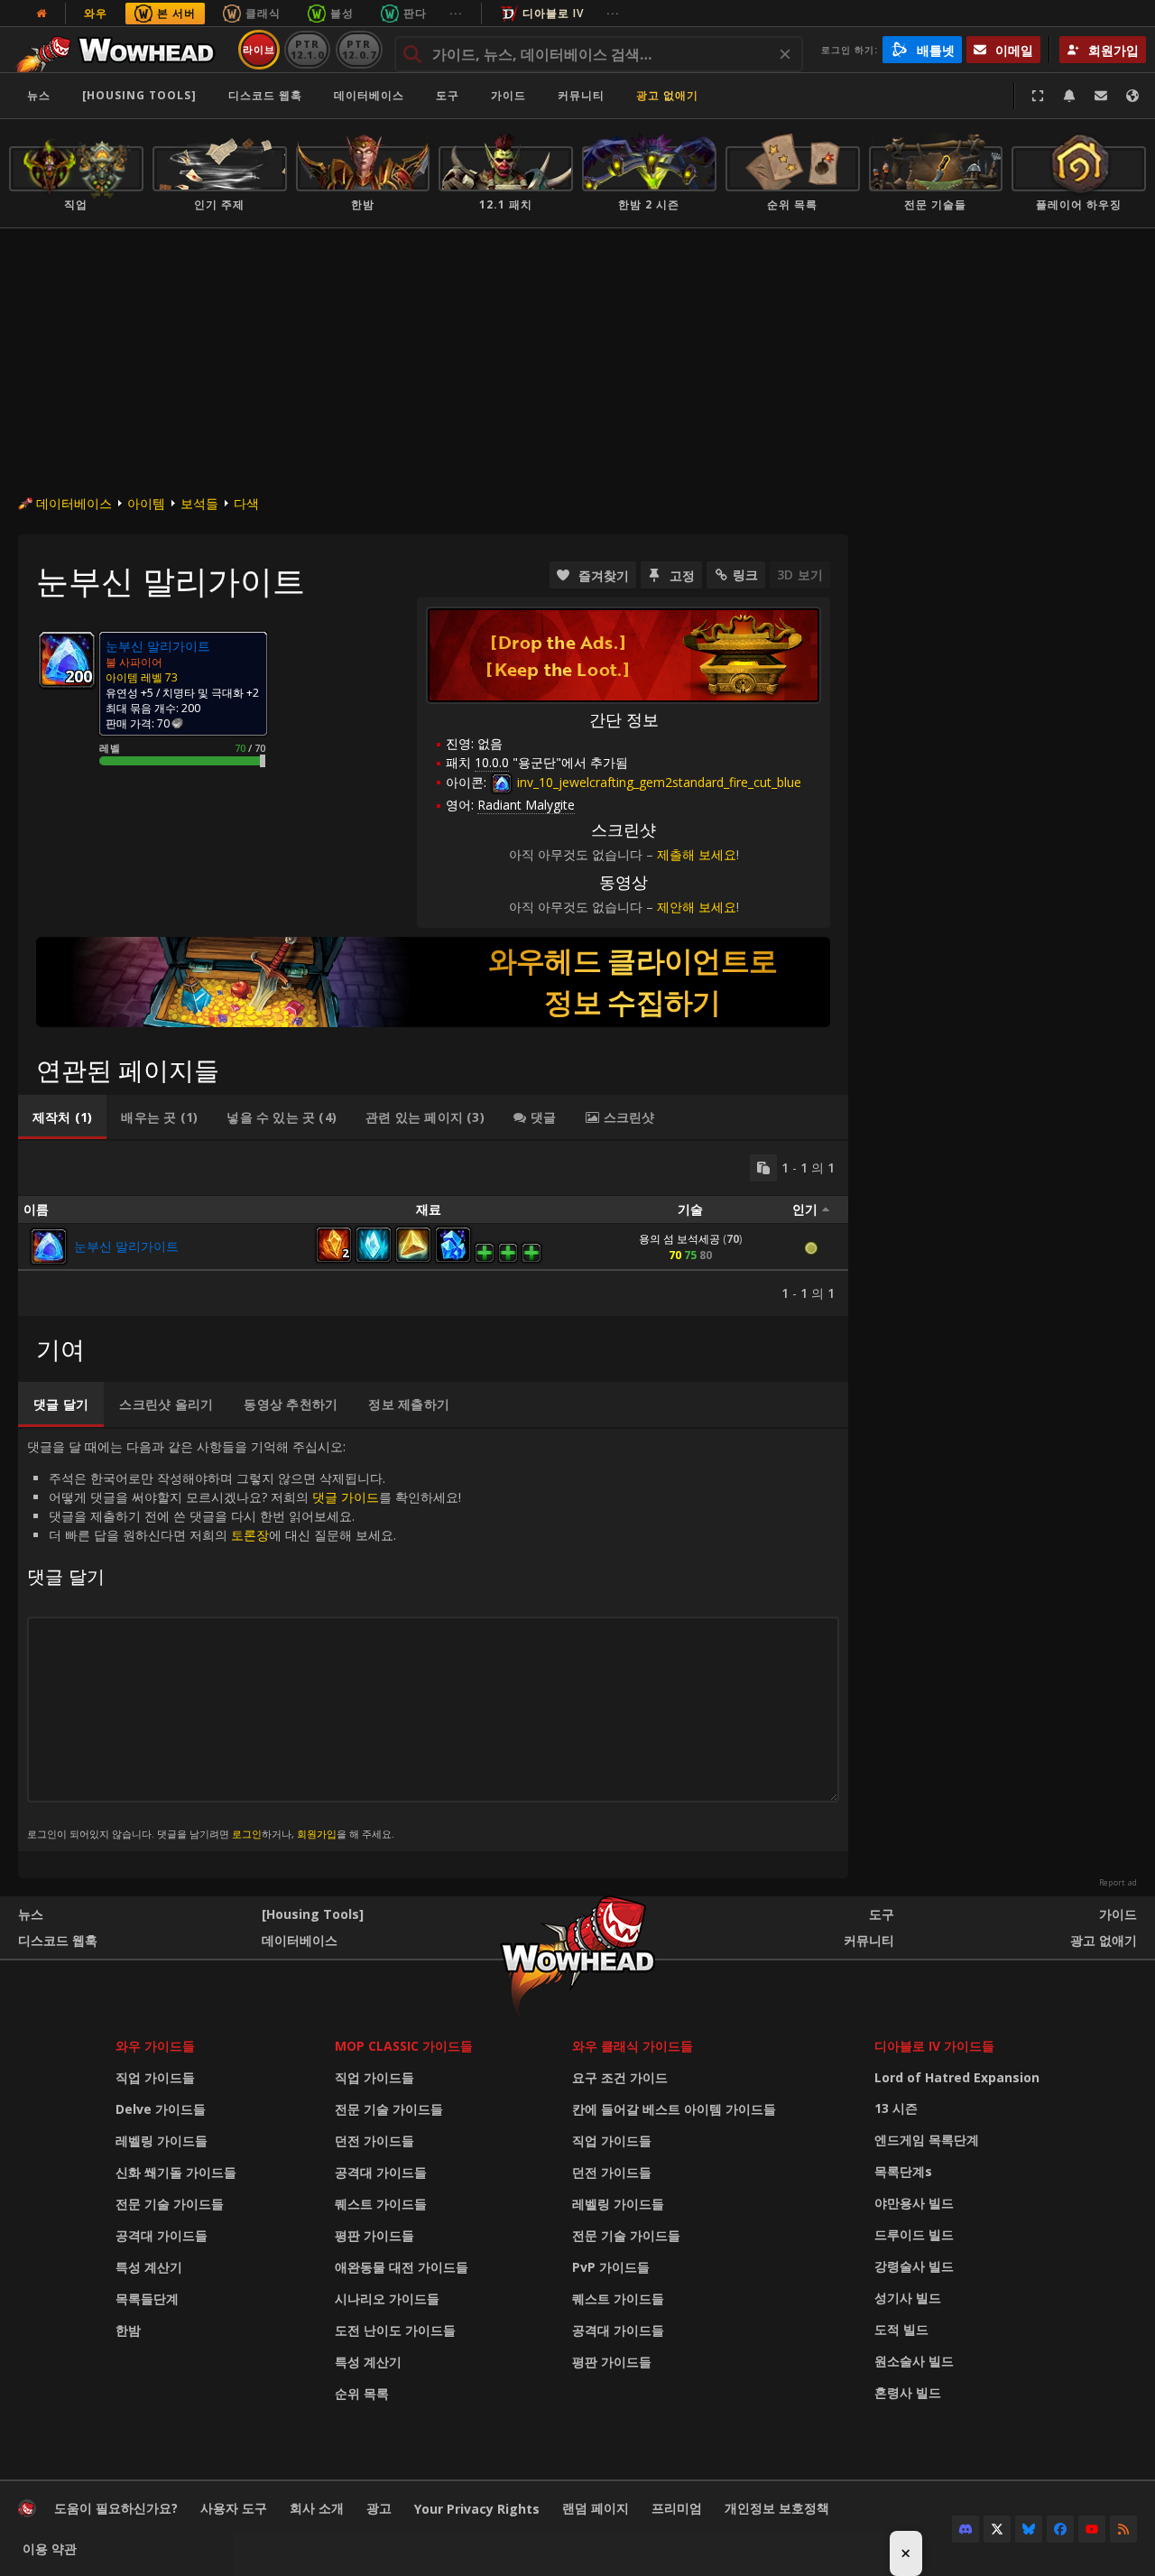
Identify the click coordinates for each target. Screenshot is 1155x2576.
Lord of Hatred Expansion (957, 2077)
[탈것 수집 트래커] (433, 982)
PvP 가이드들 (611, 2267)
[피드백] (1101, 96)
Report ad (1118, 1883)
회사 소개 (317, 2508)
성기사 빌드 (908, 2298)
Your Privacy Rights (477, 2509)
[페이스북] (1060, 2529)
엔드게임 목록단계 (927, 2140)
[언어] (1132, 96)
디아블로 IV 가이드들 (934, 2046)
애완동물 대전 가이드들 (402, 2267)
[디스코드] (966, 2529)
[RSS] (1123, 2529)
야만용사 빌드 (914, 2203)
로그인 (247, 1834)
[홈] (120, 50)
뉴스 (39, 95)
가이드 (508, 95)
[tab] (62, 1117)
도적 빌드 (901, 2329)
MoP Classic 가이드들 (404, 2046)
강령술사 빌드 (914, 2266)
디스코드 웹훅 (265, 95)
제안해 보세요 (697, 907)
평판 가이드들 (374, 2235)
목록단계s (903, 2171)
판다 (415, 13)
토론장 (250, 1535)
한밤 (128, 2330)
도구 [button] (448, 95)
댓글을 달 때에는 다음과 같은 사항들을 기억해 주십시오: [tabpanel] (244, 1639)
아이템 (146, 503)
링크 (745, 575)
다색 (246, 503)
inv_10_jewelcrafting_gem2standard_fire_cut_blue (657, 782)
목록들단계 (147, 2298)
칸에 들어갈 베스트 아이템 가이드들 (674, 2109)
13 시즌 (896, 2108)
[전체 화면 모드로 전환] (1038, 96)
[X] (997, 2529)
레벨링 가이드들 (162, 2140)
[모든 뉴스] (42, 14)
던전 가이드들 (374, 2140)
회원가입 (317, 1834)
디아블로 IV (553, 13)
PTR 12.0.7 (359, 49)
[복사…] (763, 1168)
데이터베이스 (369, 95)
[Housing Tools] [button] (139, 95)
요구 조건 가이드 (620, 2077)
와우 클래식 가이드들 (633, 2046)
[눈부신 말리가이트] (49, 1246)
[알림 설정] (1069, 96)
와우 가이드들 (155, 2046)
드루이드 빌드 (914, 2234)
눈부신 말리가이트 (126, 1246)
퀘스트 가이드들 (381, 2204)
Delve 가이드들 (161, 2109)
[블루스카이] (1029, 2529)
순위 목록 (362, 2393)
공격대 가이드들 (162, 2235)
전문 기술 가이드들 (170, 2204)
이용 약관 (50, 2548)
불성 (342, 13)
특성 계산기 (149, 2267)
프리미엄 (677, 2508)
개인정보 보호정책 (777, 2508)
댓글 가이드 (346, 1497)
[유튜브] (1092, 2529)
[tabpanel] (433, 1228)
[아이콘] (67, 660)
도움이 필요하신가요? (116, 2508)
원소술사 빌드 (914, 2361)
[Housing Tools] (313, 1914)
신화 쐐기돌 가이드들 (176, 2172)
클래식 (263, 13)
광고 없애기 (667, 95)
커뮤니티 (581, 95)
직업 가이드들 (155, 2077)
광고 (379, 2508)
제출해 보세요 (697, 854)
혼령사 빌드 (908, 2392)
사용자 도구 (234, 2508)
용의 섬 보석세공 (679, 1239)
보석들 (199, 503)
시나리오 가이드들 (387, 2298)
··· (456, 13)
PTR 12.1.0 (307, 49)
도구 (882, 1914)
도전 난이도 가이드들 (395, 2330)
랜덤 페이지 (596, 2508)
